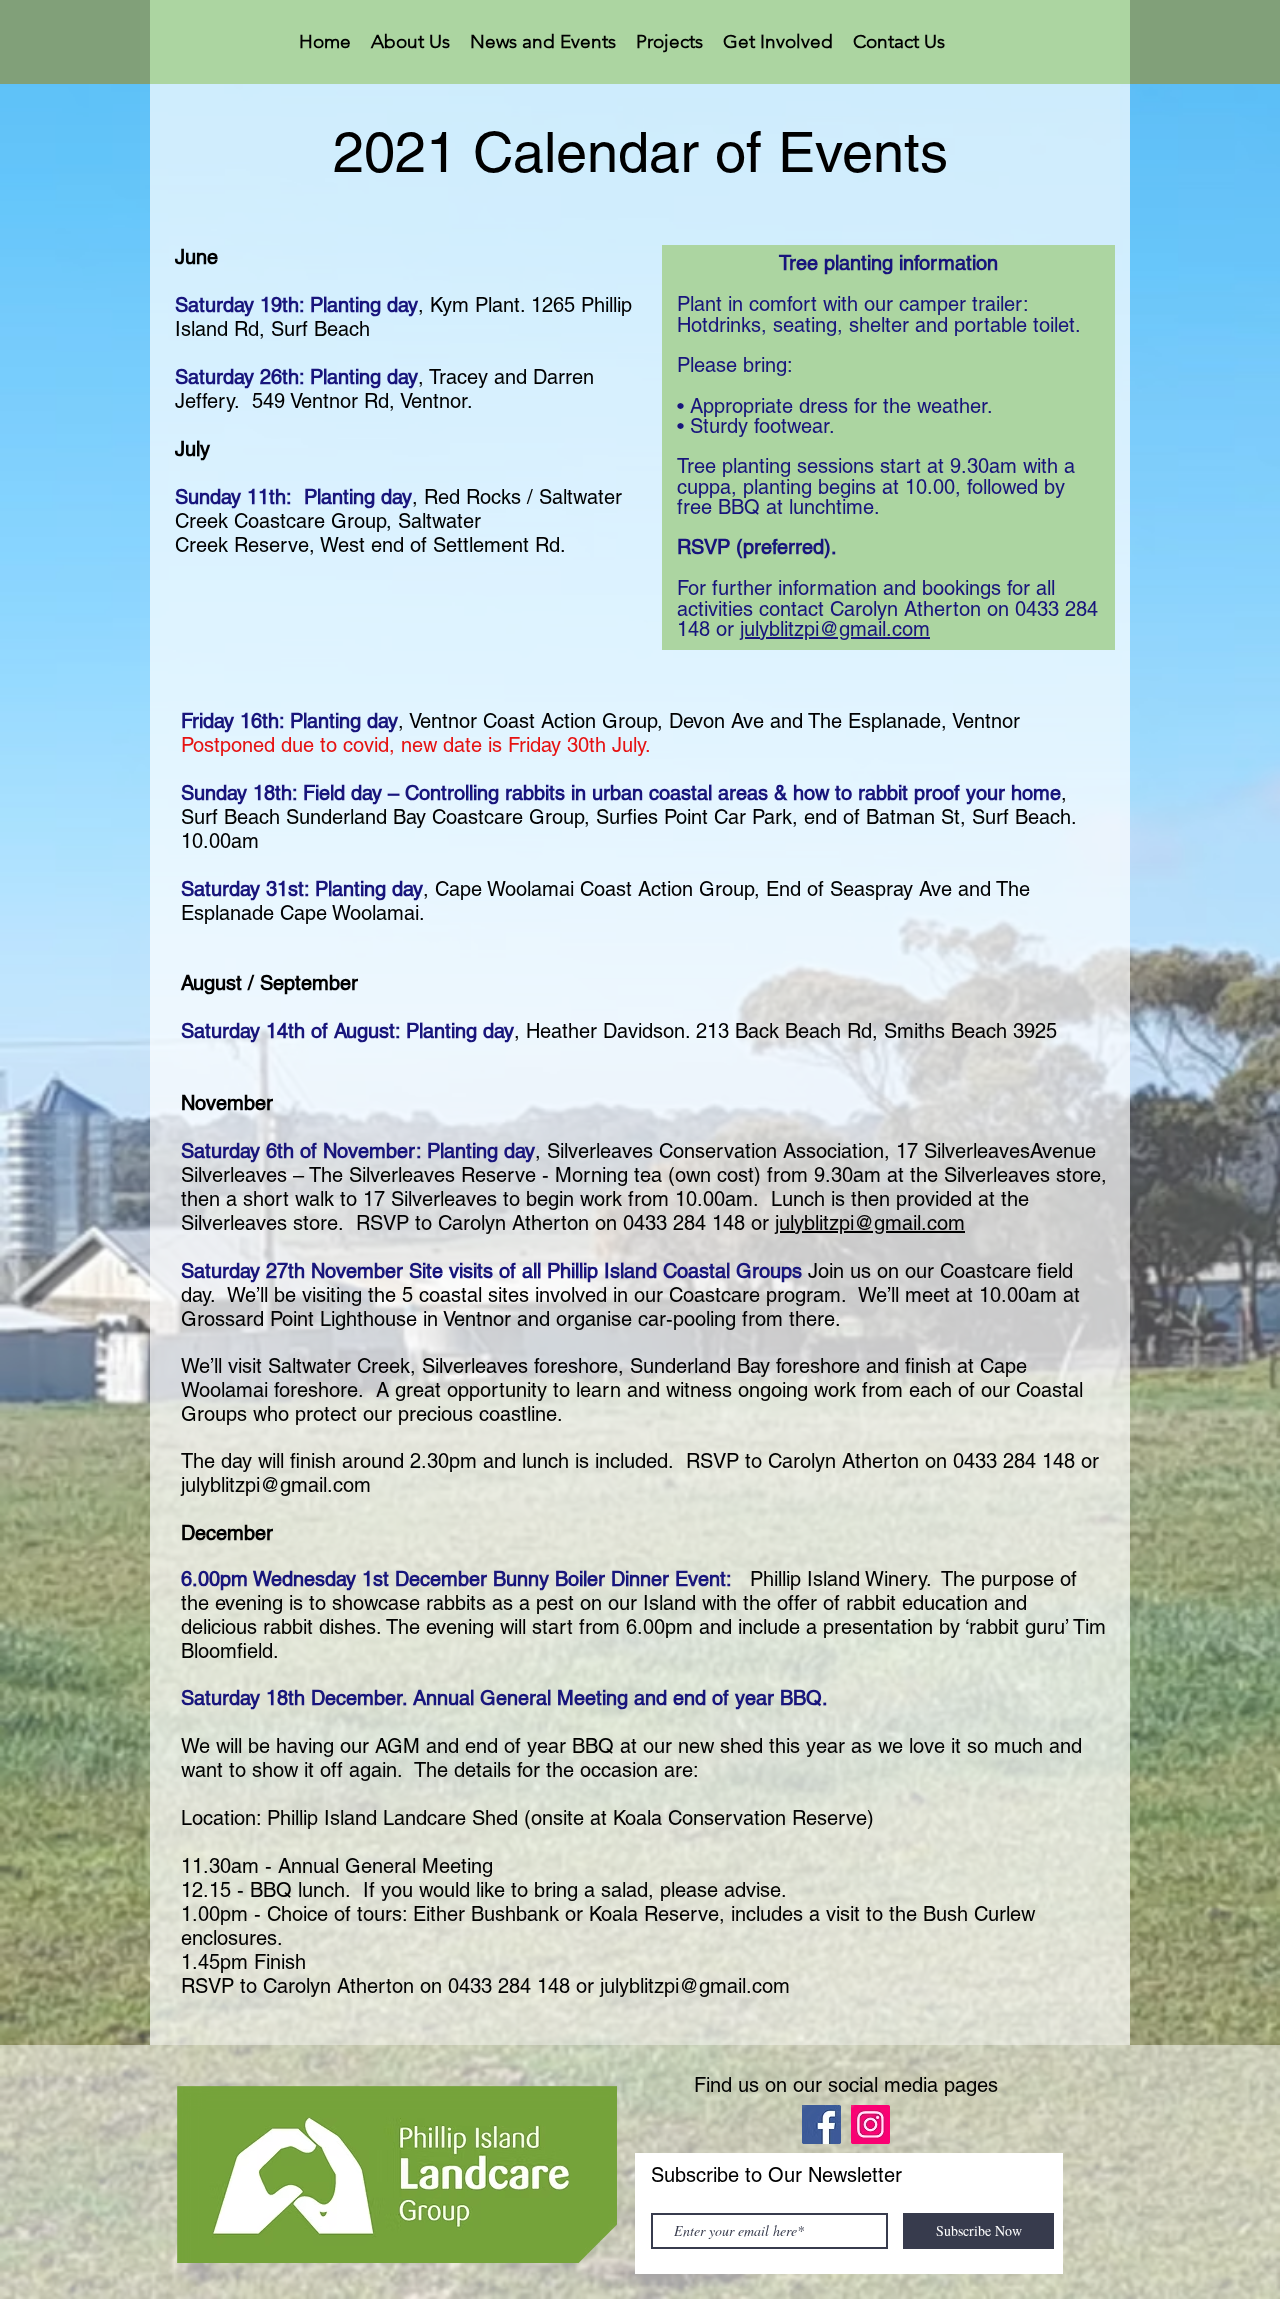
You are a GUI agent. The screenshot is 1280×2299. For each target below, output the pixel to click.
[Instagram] (870, 2124)
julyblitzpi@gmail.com (835, 629)
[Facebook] (821, 2124)
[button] (410, 42)
